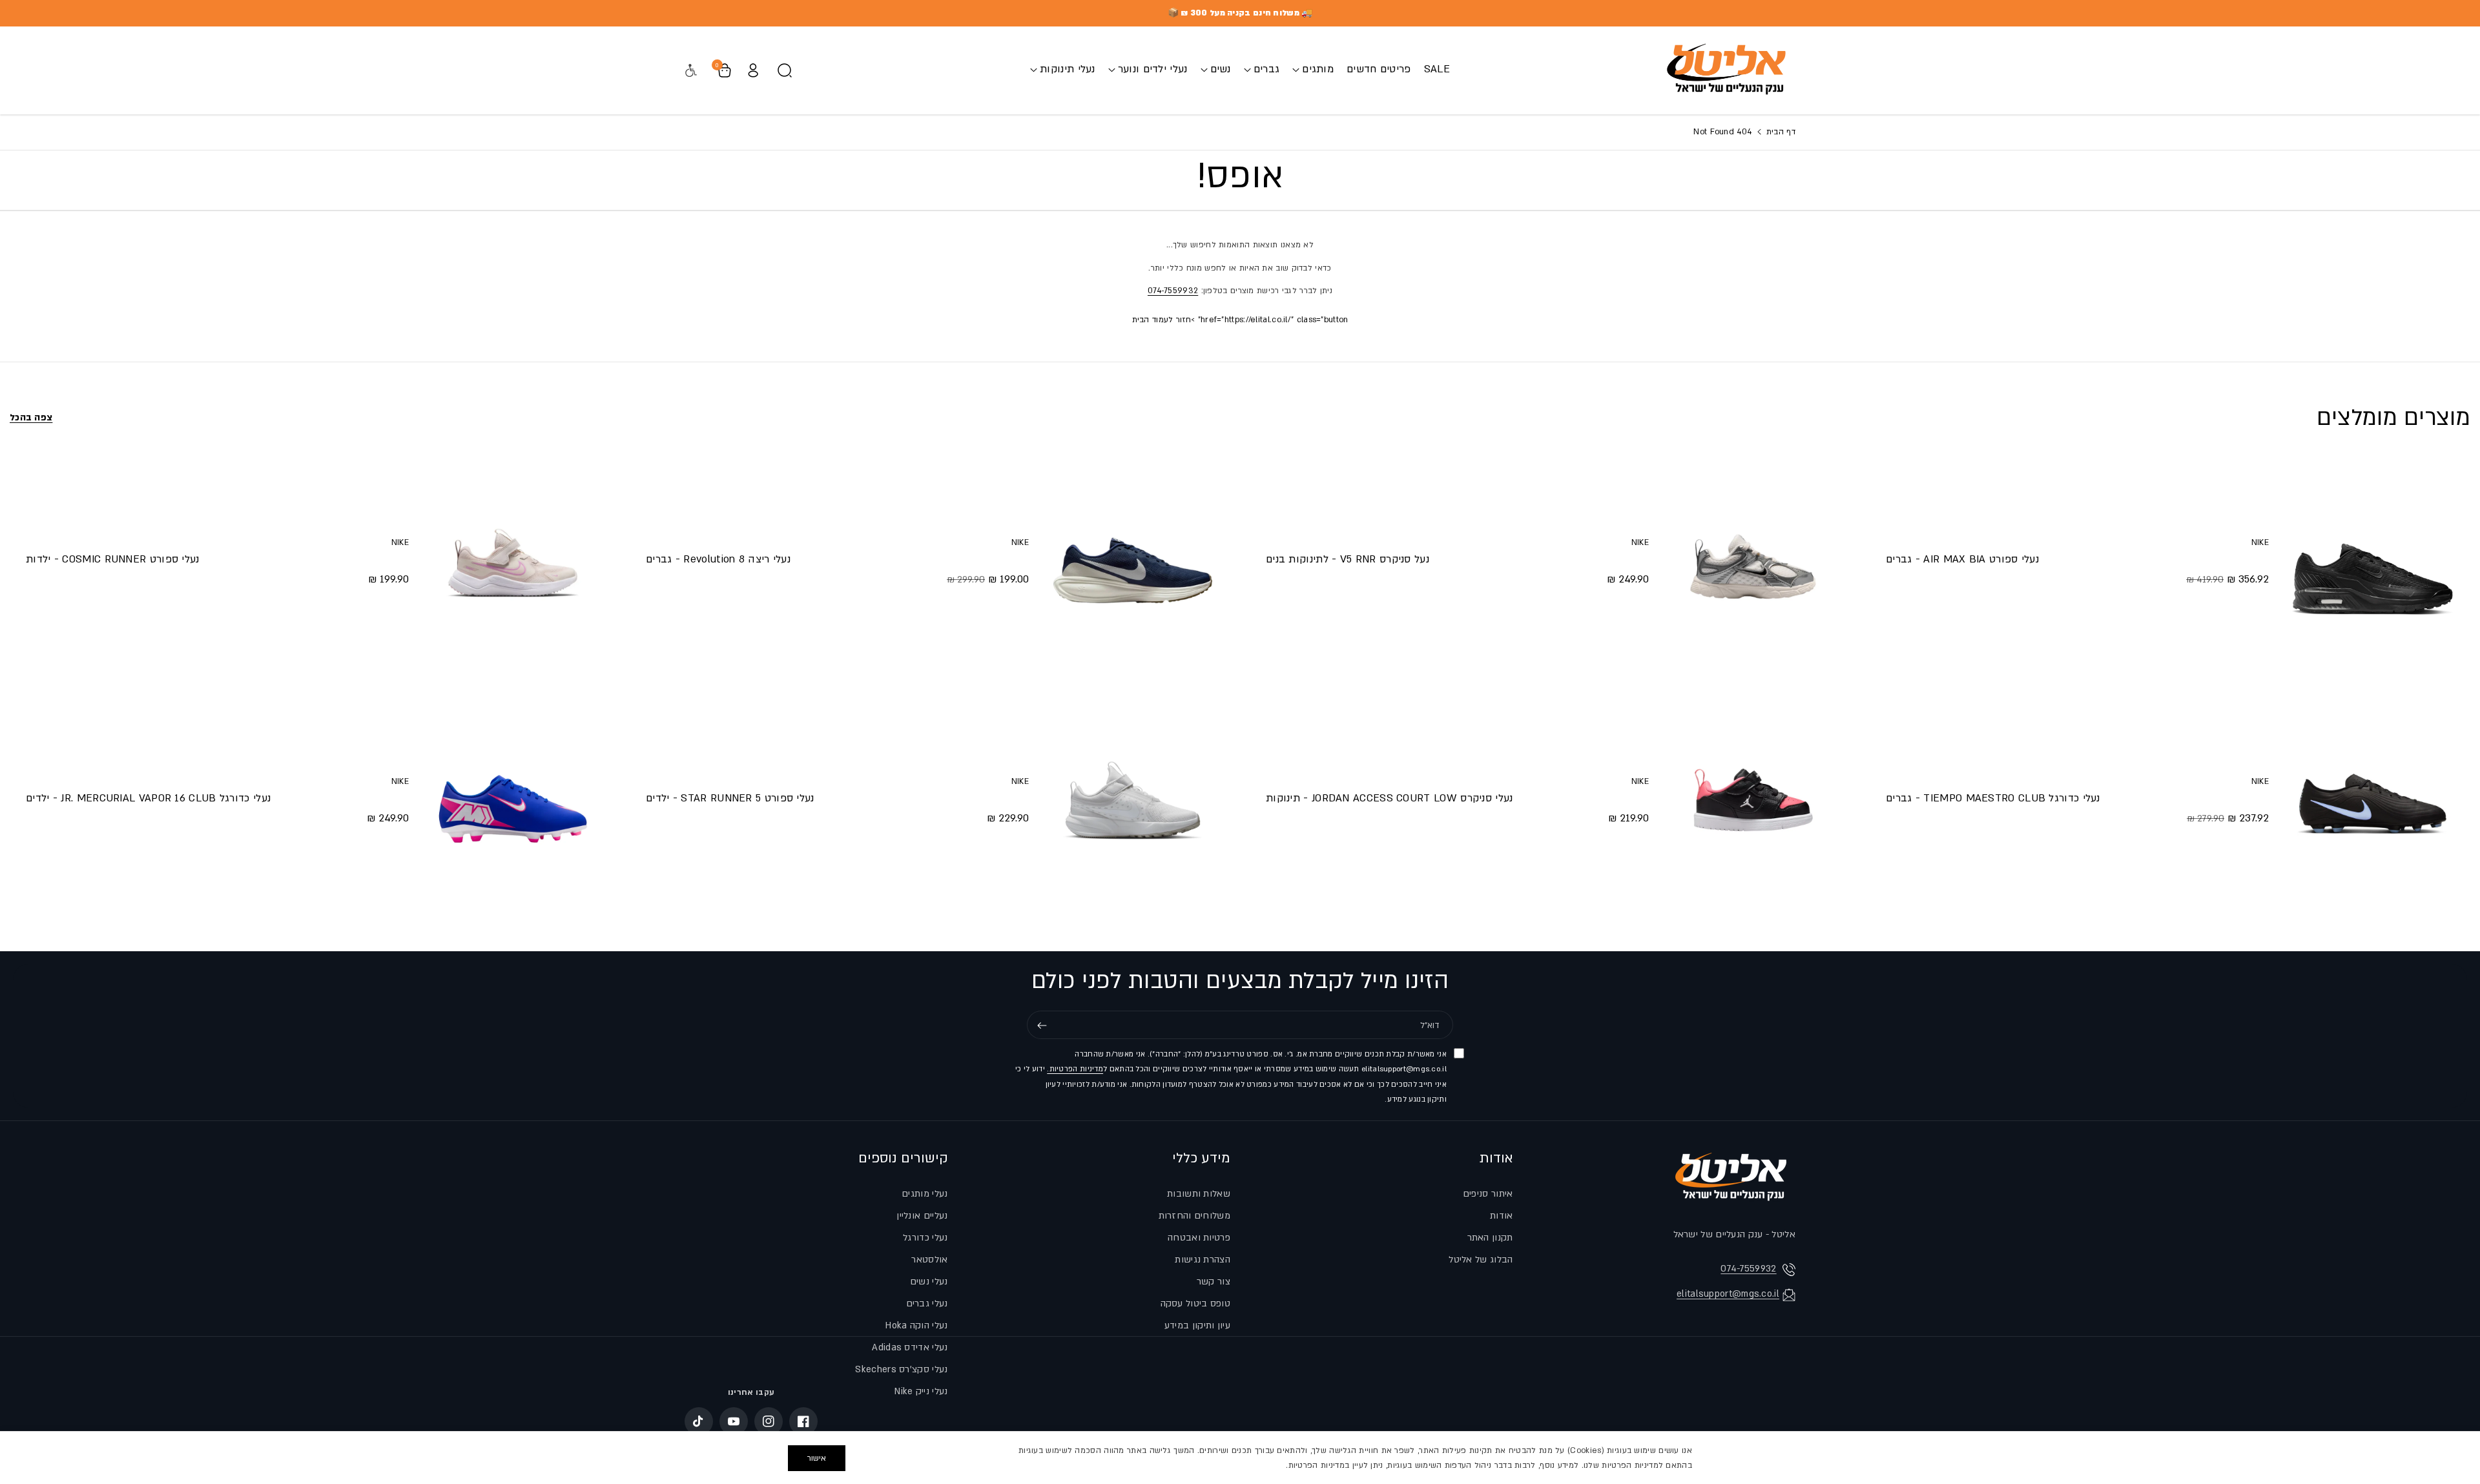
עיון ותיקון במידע (1197, 1325)
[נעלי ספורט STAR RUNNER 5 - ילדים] (1133, 800)
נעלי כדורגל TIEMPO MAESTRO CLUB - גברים (1993, 798)
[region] (1240, 1458)
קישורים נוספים (903, 1158)
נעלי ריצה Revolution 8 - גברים (718, 559)
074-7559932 (1173, 291)
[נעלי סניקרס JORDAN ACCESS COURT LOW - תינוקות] (1753, 800)
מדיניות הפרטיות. (1075, 1069)
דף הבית (1780, 132)
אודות (1496, 1158)
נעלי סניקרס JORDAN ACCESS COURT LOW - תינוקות (1390, 798)
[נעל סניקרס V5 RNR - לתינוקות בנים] (1753, 561)
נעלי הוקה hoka (916, 1325)
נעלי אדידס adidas (910, 1347)
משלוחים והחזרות (1195, 1216)
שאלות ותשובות (1199, 1194)
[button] (1313, 69)
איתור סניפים (1488, 1194)
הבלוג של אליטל (1481, 1260)
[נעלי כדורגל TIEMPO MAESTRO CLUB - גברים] (2373, 800)
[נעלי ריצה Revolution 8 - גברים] (1133, 561)
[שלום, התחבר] (753, 70)
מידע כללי (1201, 1158)
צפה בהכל (31, 417)
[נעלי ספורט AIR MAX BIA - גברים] (2373, 561)
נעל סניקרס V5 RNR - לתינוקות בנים (1348, 559)
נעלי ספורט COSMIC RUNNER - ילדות (113, 559)
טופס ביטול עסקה (1196, 1304)
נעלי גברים (927, 1304)
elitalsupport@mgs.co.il (1728, 1294)
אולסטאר (929, 1260)
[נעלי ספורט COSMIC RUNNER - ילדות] (513, 561)
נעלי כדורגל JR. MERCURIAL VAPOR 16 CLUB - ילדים (148, 798)
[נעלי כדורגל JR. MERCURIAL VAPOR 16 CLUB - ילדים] (513, 800)
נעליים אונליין (922, 1216)
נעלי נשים (929, 1282)
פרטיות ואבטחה (1199, 1238)
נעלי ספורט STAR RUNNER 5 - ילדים (730, 798)
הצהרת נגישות (1203, 1260)
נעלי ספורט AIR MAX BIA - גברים (1962, 559)
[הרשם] (1042, 1025)
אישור (817, 1458)
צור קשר (1214, 1282)
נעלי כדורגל (925, 1238)
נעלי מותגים (925, 1194)
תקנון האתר (1490, 1238)
